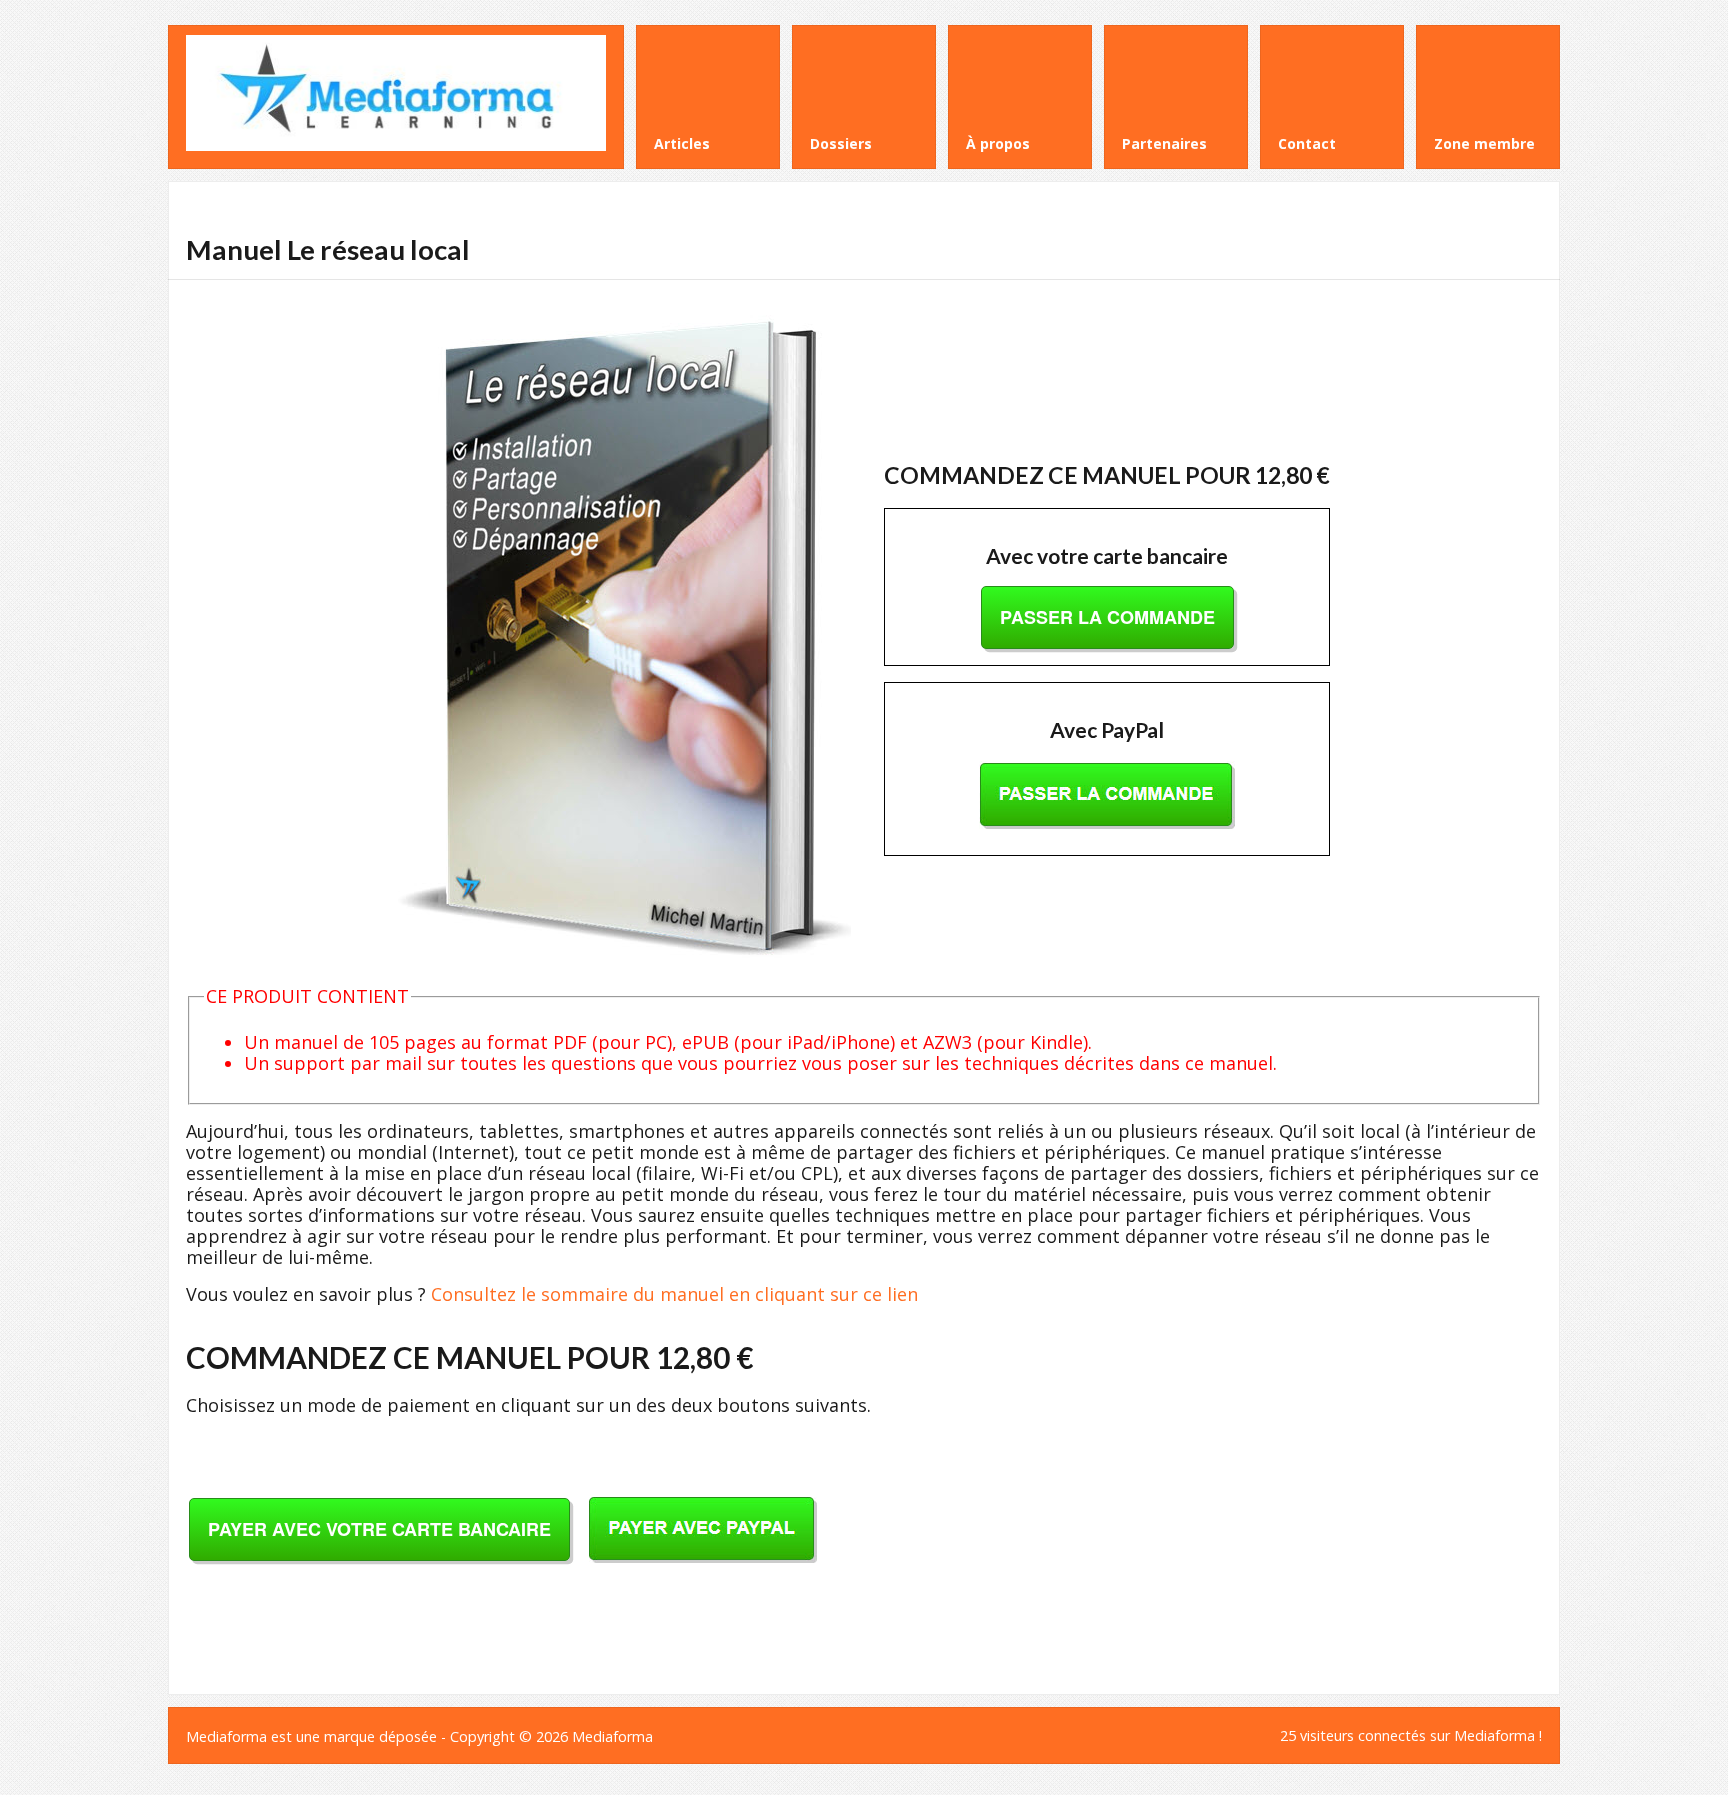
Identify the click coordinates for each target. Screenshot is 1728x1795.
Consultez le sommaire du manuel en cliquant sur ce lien (674, 1294)
